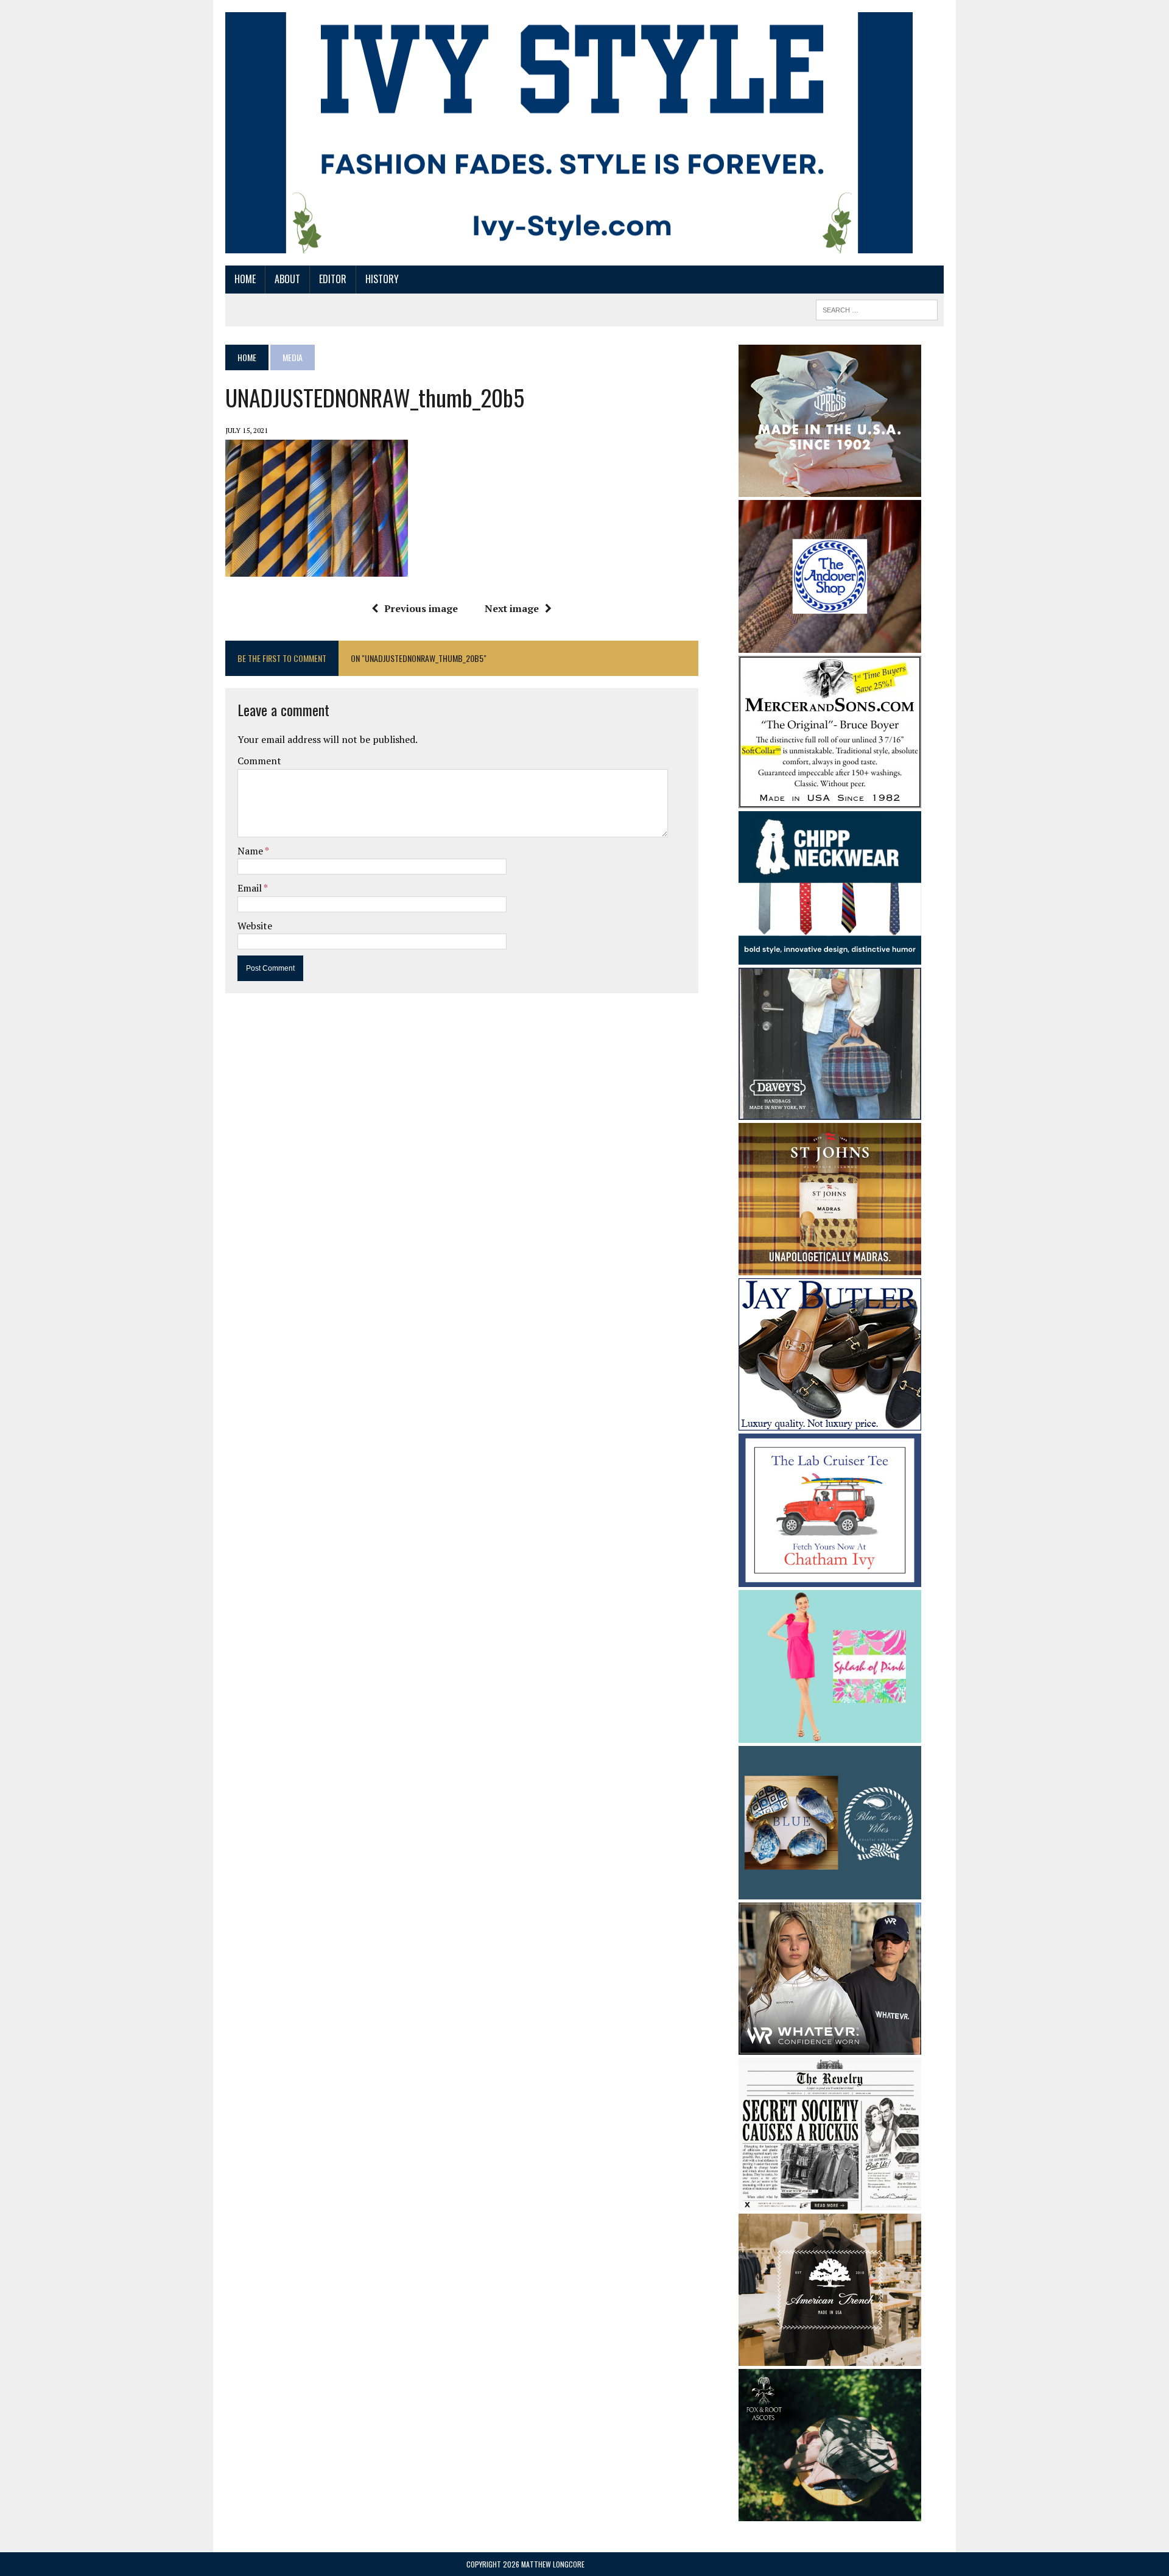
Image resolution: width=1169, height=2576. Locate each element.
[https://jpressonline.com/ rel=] (830, 488)
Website (255, 926)
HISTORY (382, 279)
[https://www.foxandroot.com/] (830, 2513)
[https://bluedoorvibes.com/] (830, 1891)
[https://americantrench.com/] (830, 2358)
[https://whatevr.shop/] (830, 2046)
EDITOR (333, 279)
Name (251, 851)
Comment (259, 761)
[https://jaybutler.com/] (830, 1423)
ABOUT (287, 279)
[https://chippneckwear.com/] (830, 956)
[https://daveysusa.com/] (830, 1111)
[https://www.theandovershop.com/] (830, 644)
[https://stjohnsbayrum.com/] (830, 1267)
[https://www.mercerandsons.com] (830, 800)
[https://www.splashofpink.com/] (830, 1735)
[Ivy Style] (569, 133)
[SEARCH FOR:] (877, 308)
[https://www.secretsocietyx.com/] (830, 2203)
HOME (245, 279)
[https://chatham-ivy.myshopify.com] (830, 1578)
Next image (512, 608)
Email (251, 888)
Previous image (421, 608)
